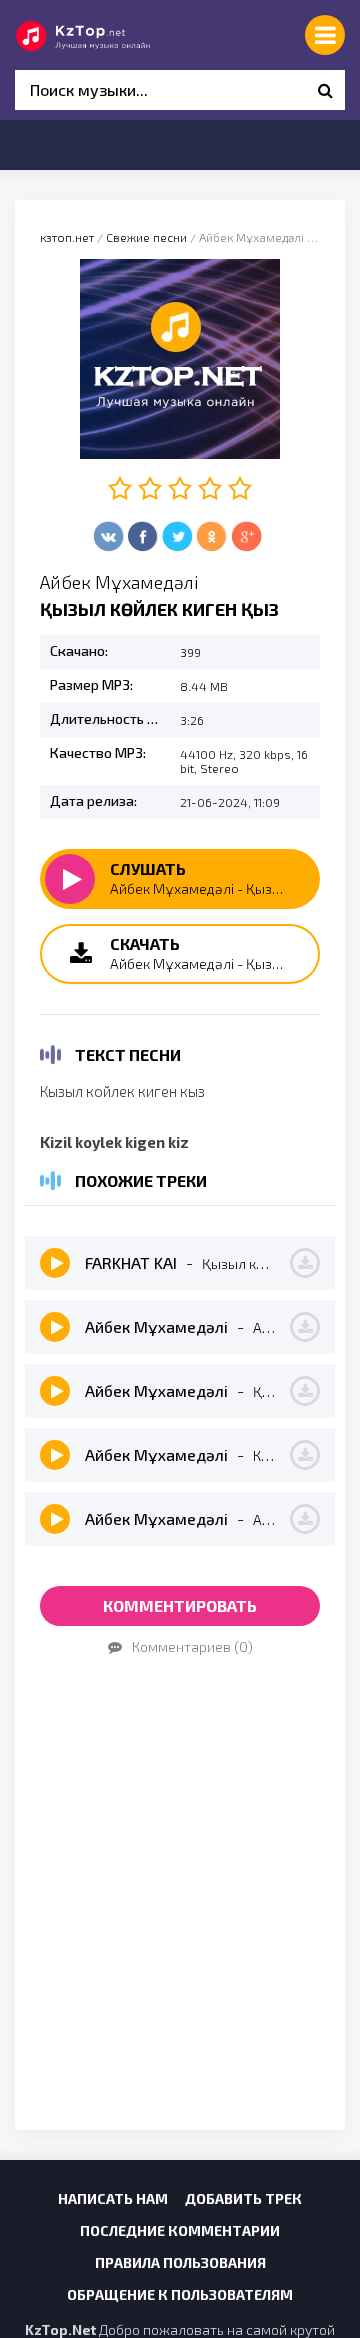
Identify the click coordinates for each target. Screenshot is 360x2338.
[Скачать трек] (305, 1263)
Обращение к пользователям (180, 2294)
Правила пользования (180, 2262)
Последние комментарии (180, 2230)
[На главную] (105, 35)
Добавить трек (243, 2198)
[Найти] (325, 90)
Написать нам (113, 2198)
